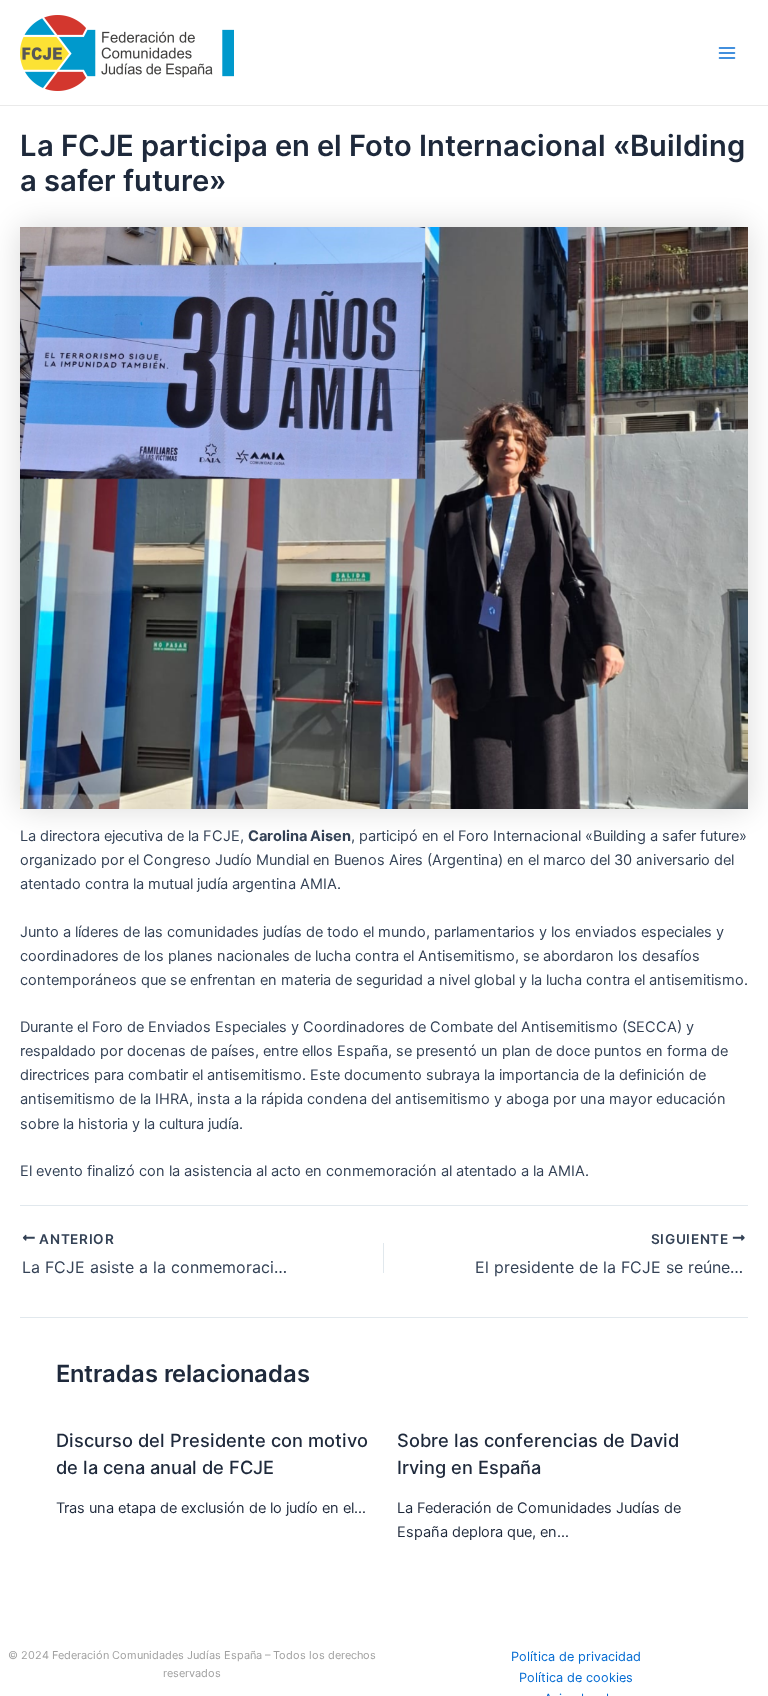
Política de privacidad (576, 1656)
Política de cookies (576, 1677)
